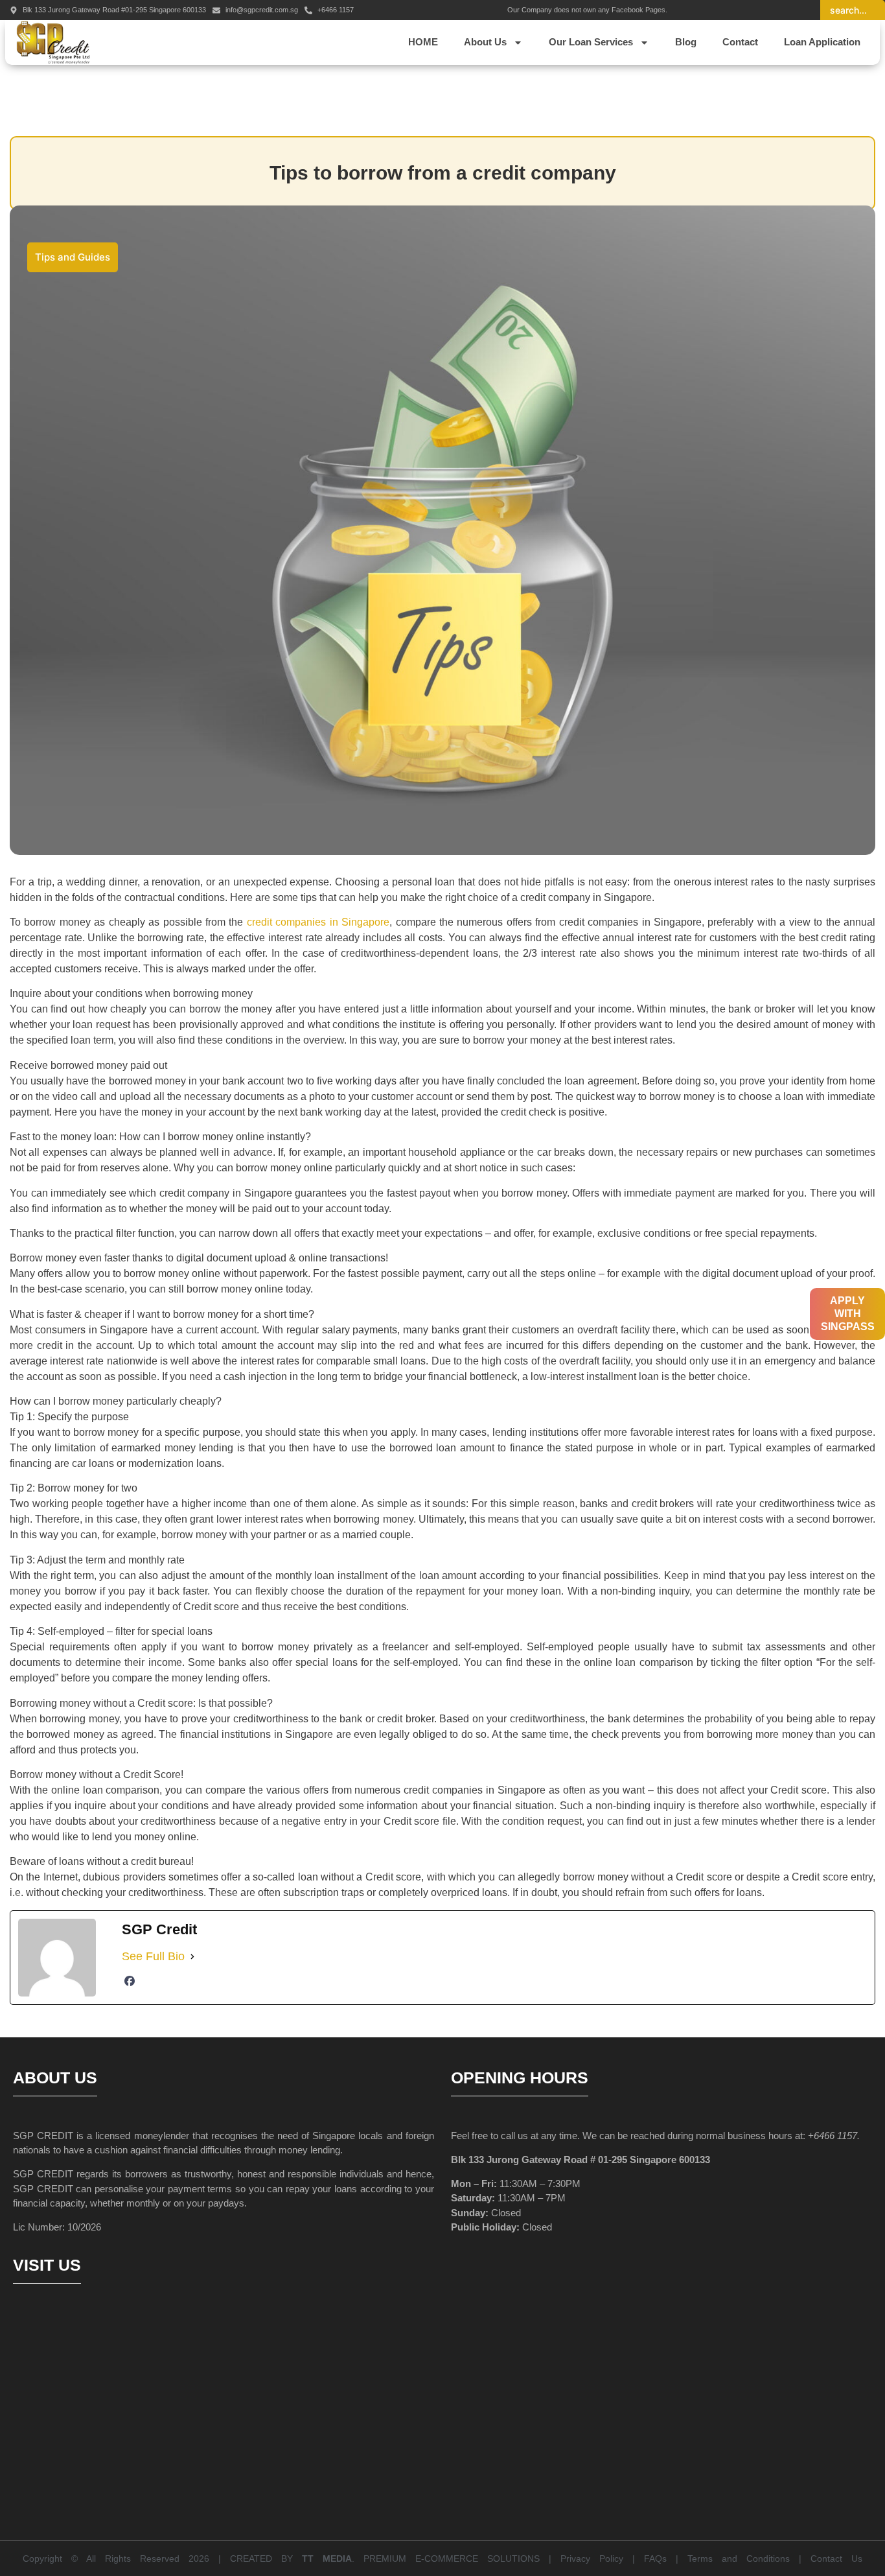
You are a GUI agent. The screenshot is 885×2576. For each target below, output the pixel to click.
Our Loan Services (591, 42)
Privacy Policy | (602, 2558)
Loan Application (822, 42)
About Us (485, 42)
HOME (423, 42)
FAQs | (666, 2558)
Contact (740, 42)
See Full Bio (153, 1956)
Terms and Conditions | (749, 2558)
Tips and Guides (73, 257)
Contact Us (836, 2558)
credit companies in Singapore (318, 922)
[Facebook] (130, 1981)
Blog (686, 42)
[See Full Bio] (192, 1957)
